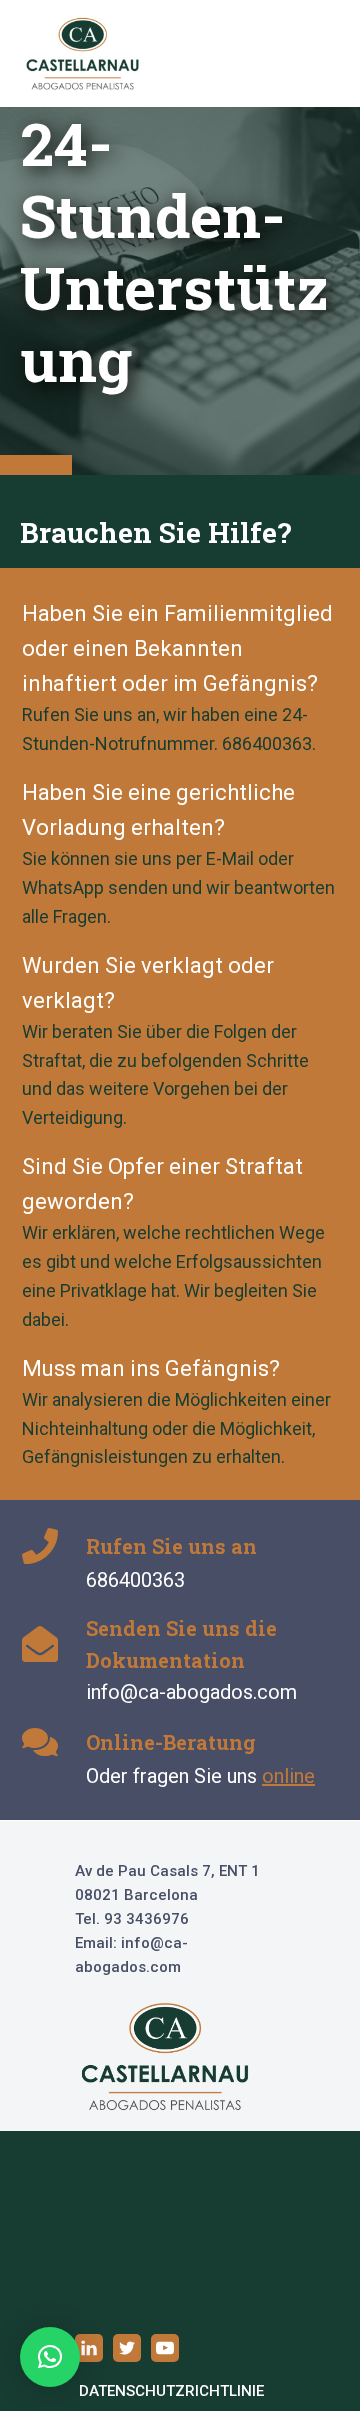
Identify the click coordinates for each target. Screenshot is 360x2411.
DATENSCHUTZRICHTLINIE (171, 2391)
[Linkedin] (89, 2348)
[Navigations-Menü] (313, 54)
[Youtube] (165, 2348)
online (288, 1776)
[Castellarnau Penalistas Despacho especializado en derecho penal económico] (83, 53)
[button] (50, 2357)
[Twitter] (127, 2348)
